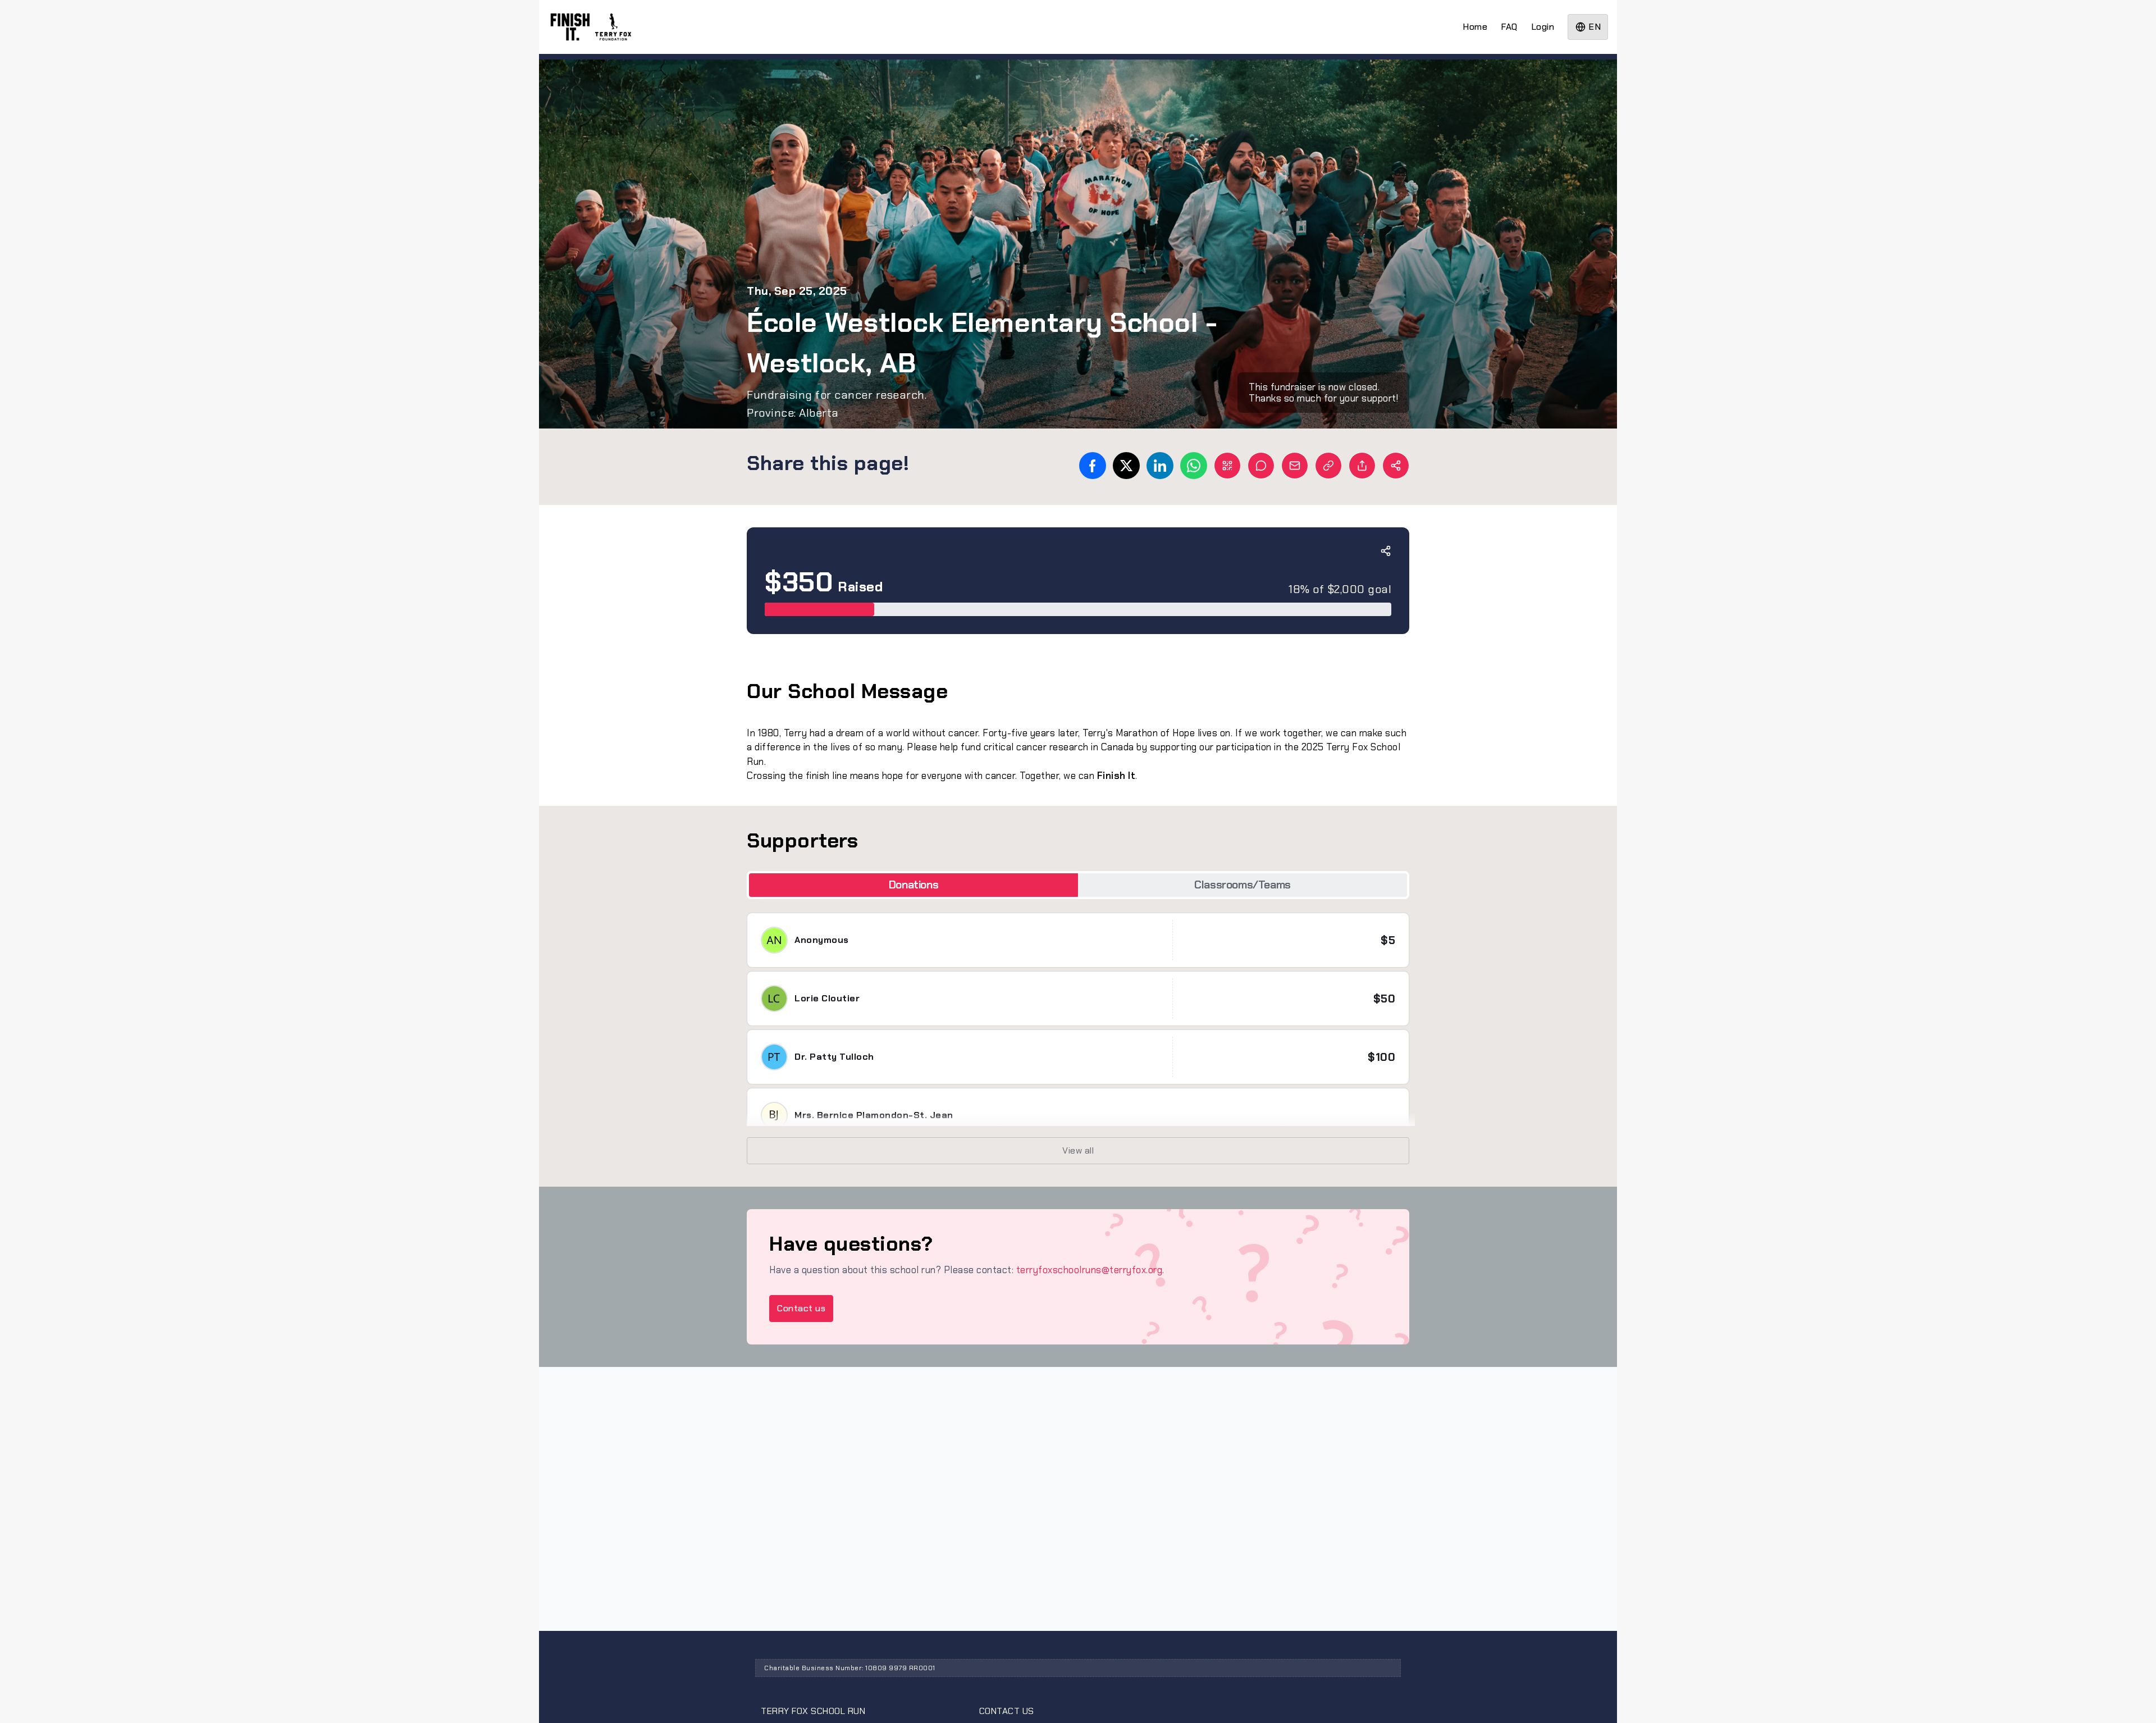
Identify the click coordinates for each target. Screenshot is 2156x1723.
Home (1475, 27)
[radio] (913, 885)
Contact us (801, 1308)
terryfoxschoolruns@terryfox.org (1090, 1270)
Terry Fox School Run (813, 1711)
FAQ (1509, 27)
